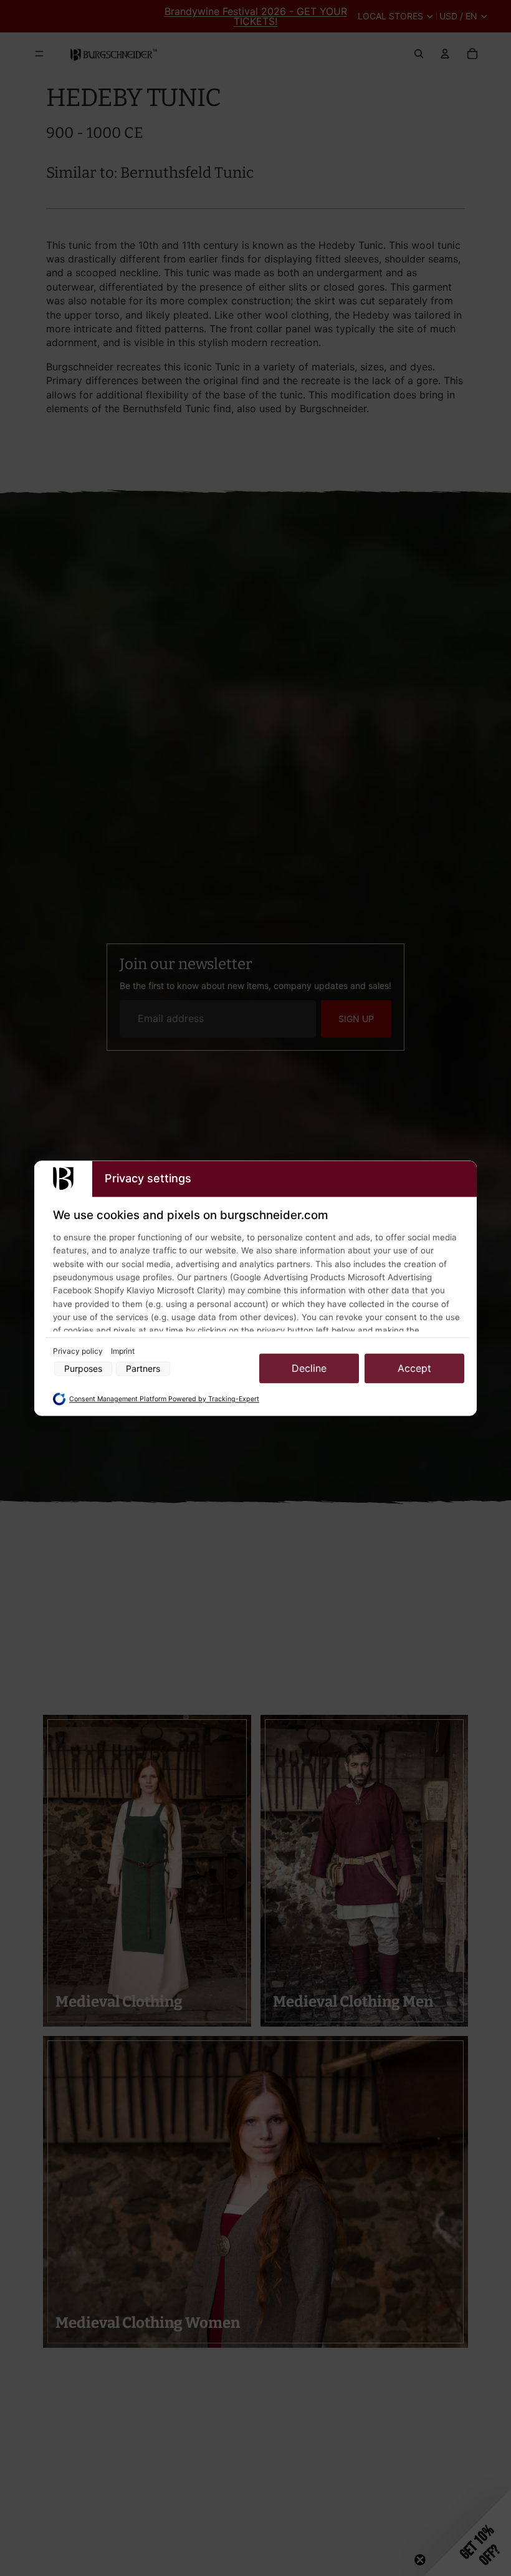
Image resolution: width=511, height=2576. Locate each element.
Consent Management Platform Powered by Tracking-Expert (164, 1400)
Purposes (83, 1368)
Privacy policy (79, 1352)
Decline (309, 1369)
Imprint (123, 1352)
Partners (143, 1368)
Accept (414, 1369)
